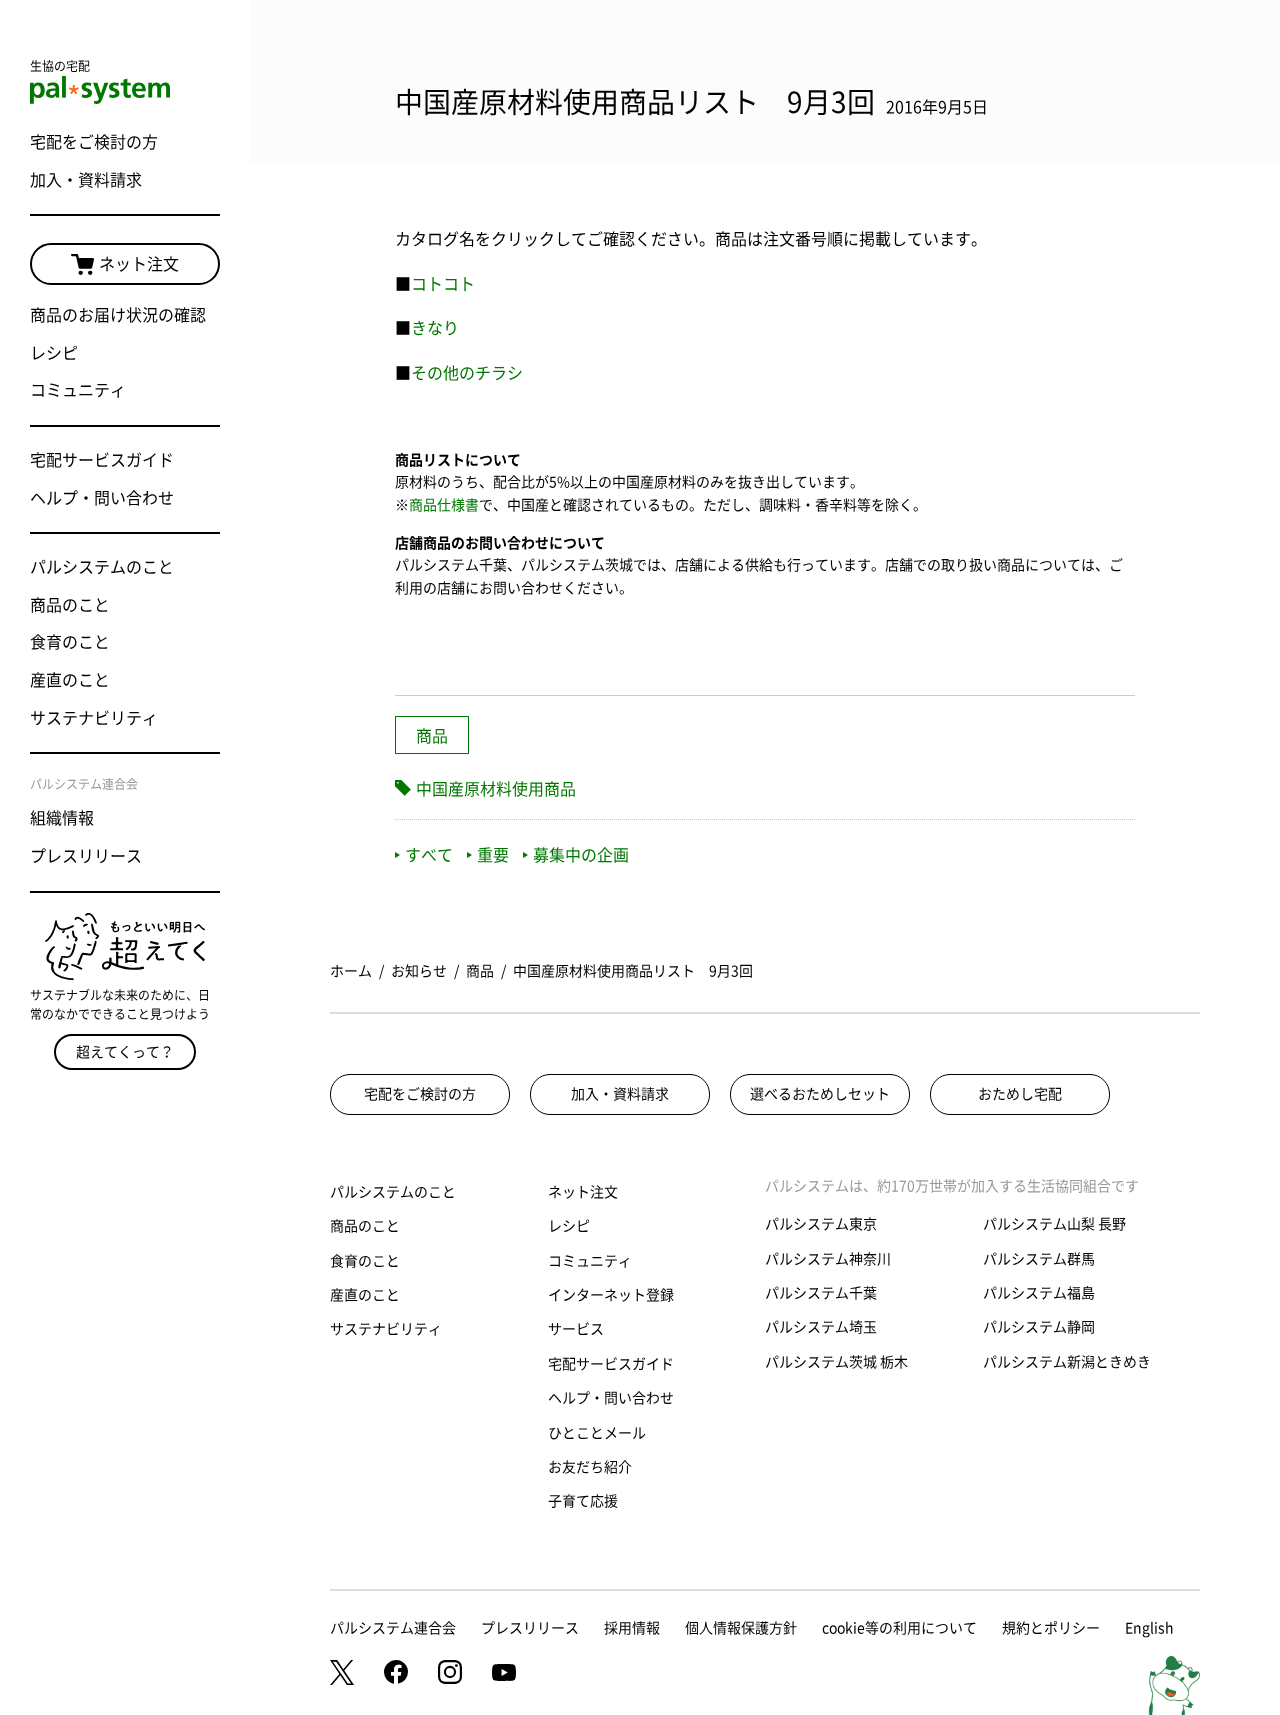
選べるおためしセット (820, 1094)
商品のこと (70, 605)
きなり (435, 328)
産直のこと (70, 680)
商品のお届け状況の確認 (118, 315)
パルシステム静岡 (1039, 1327)
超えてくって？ (125, 1052)
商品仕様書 (444, 505)
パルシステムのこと (102, 567)
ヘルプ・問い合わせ (102, 498)
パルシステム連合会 (393, 1628)
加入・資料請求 (86, 180)
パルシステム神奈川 (828, 1259)
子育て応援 (583, 1501)
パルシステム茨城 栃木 (836, 1362)
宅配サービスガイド (102, 460)
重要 (493, 855)
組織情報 (62, 818)
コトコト (443, 284)
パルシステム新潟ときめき (1067, 1362)
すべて (429, 855)
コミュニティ (78, 390)
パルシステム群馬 (1039, 1259)
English (1149, 1628)
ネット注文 (139, 264)
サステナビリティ (94, 718)
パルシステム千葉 (821, 1293)
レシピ (54, 353)
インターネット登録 (611, 1295)
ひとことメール (597, 1433)
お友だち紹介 (590, 1467)
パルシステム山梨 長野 (1054, 1224)
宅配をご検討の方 (94, 142)
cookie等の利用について (899, 1628)
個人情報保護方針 (741, 1628)
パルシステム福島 (1039, 1293)
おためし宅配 (1020, 1094)
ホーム (351, 971)
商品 (432, 736)
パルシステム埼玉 (821, 1327)
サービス (576, 1329)
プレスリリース (86, 856)
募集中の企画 (581, 855)
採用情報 (632, 1628)
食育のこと (70, 642)
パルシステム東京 (821, 1224)
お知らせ (419, 971)
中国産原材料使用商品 (496, 789)
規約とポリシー (1051, 1628)
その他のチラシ (467, 373)
